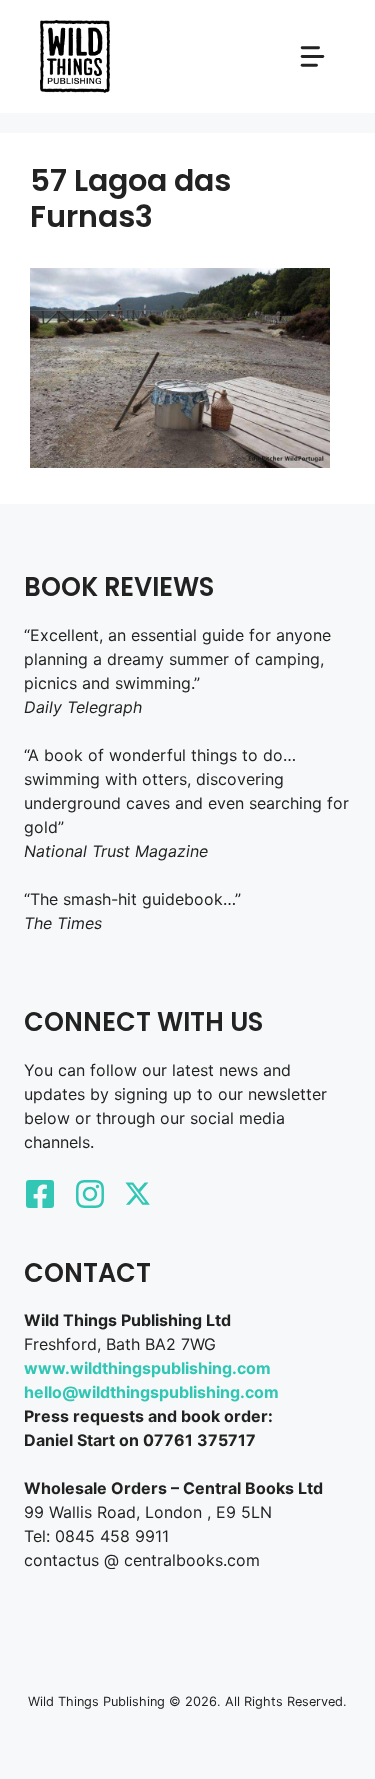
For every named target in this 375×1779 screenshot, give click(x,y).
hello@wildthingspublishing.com (151, 1392)
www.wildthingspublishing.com (147, 1368)
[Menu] (312, 56)
